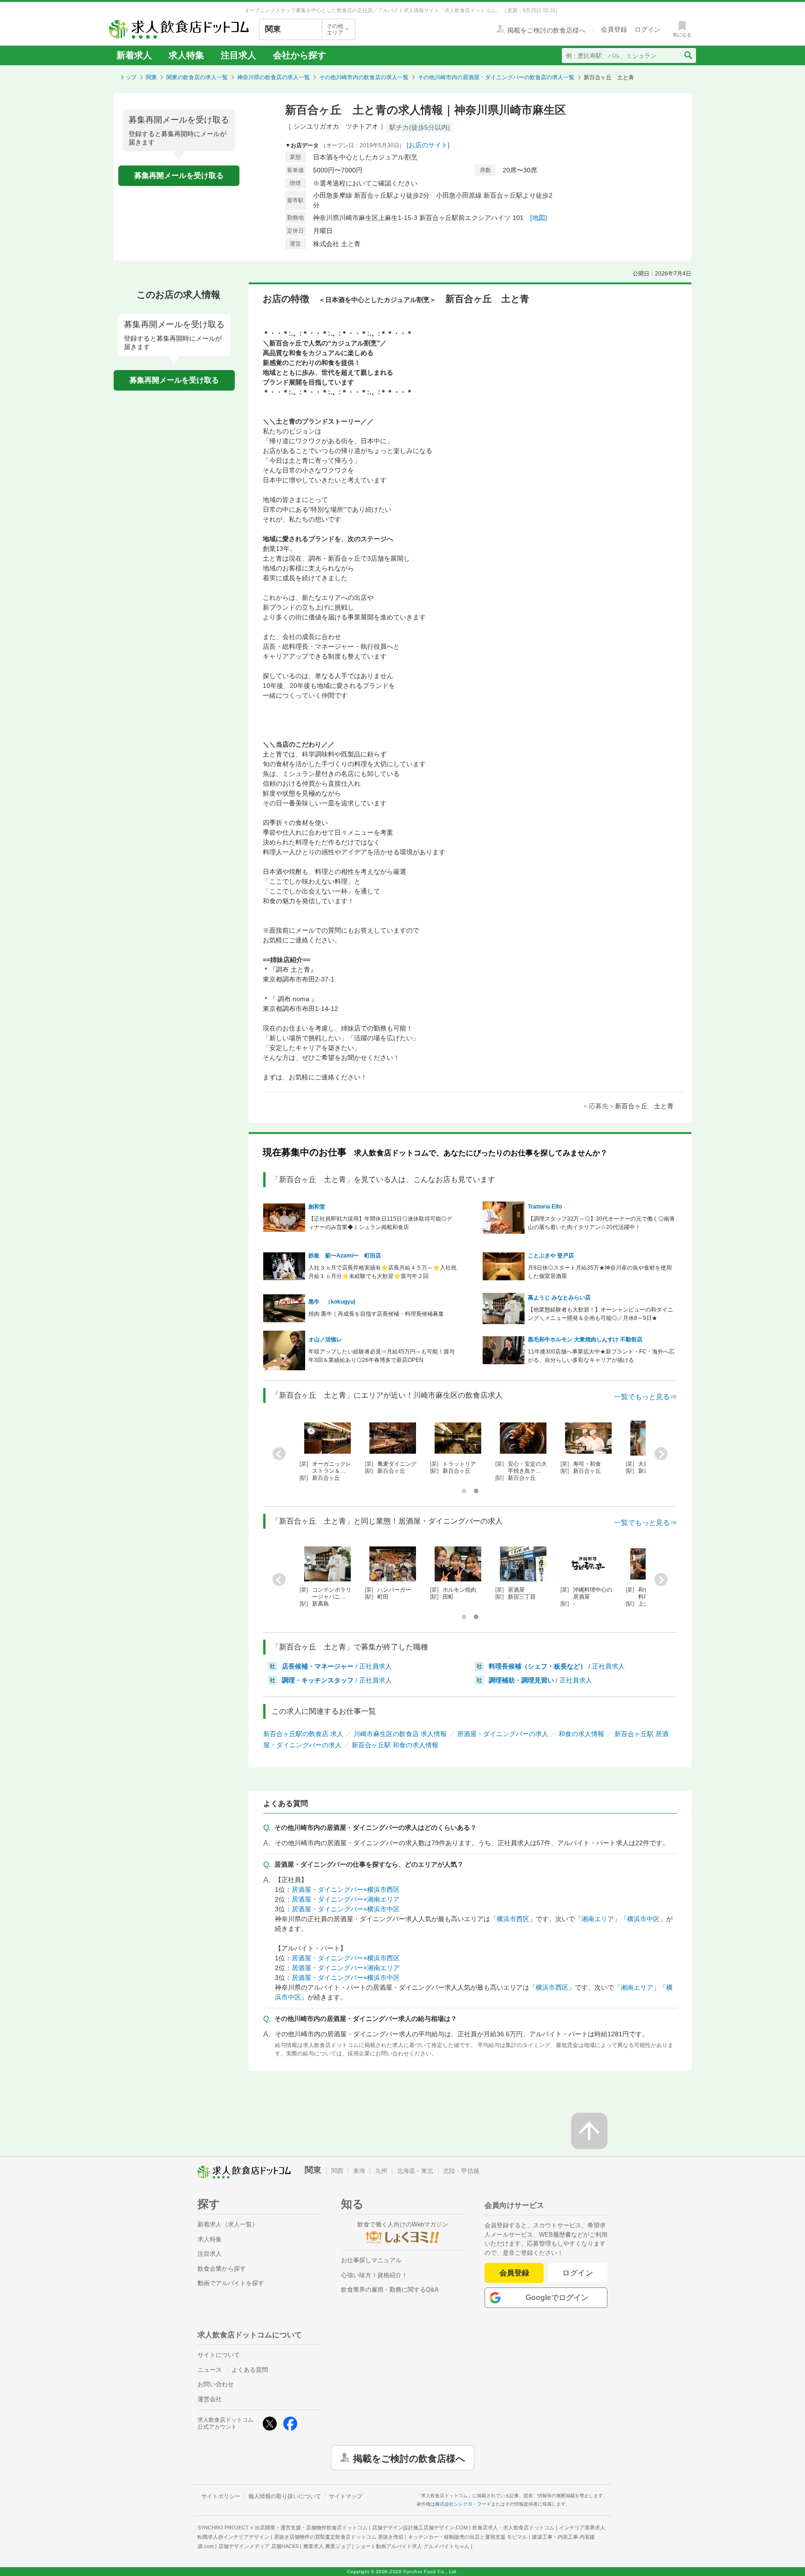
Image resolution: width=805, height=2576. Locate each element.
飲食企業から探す (222, 2269)
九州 (381, 2171)
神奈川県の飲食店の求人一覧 (273, 77)
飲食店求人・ (513, 2528)
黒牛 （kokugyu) (332, 1302)
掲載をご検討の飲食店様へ (409, 2458)
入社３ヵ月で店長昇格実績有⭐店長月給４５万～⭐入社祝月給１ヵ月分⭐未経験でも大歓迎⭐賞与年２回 (382, 1272)
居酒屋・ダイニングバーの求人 (503, 1734)
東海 (359, 2171)
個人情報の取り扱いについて (285, 2496)
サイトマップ (346, 2496)
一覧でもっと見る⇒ (645, 1397)
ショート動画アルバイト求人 (413, 2546)
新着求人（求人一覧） (228, 2224)
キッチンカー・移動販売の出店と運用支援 (468, 2537)
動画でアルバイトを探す (231, 2283)
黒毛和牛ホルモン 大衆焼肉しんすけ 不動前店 (585, 1340)
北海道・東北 (415, 2171)
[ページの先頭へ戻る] (589, 2131)
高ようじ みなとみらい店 (559, 1298)
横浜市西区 (513, 1919)
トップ (128, 77)
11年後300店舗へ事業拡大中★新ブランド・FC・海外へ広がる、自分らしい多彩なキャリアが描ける (601, 1356)
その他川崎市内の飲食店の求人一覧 (364, 77)
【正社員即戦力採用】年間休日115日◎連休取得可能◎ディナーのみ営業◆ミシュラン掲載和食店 (380, 1223)
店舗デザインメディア (259, 2546)
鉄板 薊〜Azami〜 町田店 (345, 1256)
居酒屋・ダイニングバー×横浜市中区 (346, 1909)
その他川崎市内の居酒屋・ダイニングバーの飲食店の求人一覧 (496, 77)
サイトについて (219, 2355)
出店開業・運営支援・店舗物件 (311, 2528)
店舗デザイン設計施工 (420, 2528)
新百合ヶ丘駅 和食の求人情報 (395, 1745)
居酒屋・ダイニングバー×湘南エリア (346, 1899)
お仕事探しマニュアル (371, 2260)
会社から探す (300, 55)
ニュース (210, 2370)
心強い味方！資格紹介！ (374, 2275)
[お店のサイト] (428, 145)
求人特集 (186, 55)
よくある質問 (250, 2370)
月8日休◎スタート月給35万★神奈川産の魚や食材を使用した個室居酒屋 (600, 1272)
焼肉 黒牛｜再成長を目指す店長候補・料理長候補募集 (376, 1314)
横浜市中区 (643, 1919)
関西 (337, 2171)
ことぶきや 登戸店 (551, 1256)
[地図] (539, 218)
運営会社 (210, 2399)
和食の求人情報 (581, 1734)
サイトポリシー (221, 2496)
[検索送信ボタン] (688, 55)
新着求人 (134, 55)
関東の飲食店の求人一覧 (197, 77)
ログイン (578, 2273)
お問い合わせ (216, 2384)
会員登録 (514, 2273)
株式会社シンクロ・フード (463, 2504)
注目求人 (239, 55)
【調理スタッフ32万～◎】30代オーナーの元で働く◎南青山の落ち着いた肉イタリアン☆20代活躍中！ (601, 1223)
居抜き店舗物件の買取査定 (339, 2537)
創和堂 (317, 1207)
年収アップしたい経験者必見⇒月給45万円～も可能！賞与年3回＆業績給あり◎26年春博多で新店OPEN (382, 1356)
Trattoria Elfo (545, 1207)
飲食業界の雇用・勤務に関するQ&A (390, 2290)
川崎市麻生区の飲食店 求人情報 (400, 1734)
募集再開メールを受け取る (179, 175)
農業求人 (327, 2546)
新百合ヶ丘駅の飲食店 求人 (303, 1734)
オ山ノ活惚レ (325, 1340)
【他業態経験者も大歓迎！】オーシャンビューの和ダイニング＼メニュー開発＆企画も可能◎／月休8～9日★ (600, 1314)
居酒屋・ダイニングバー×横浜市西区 (346, 1889)
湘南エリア (598, 1919)
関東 (151, 77)
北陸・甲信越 (461, 2171)
